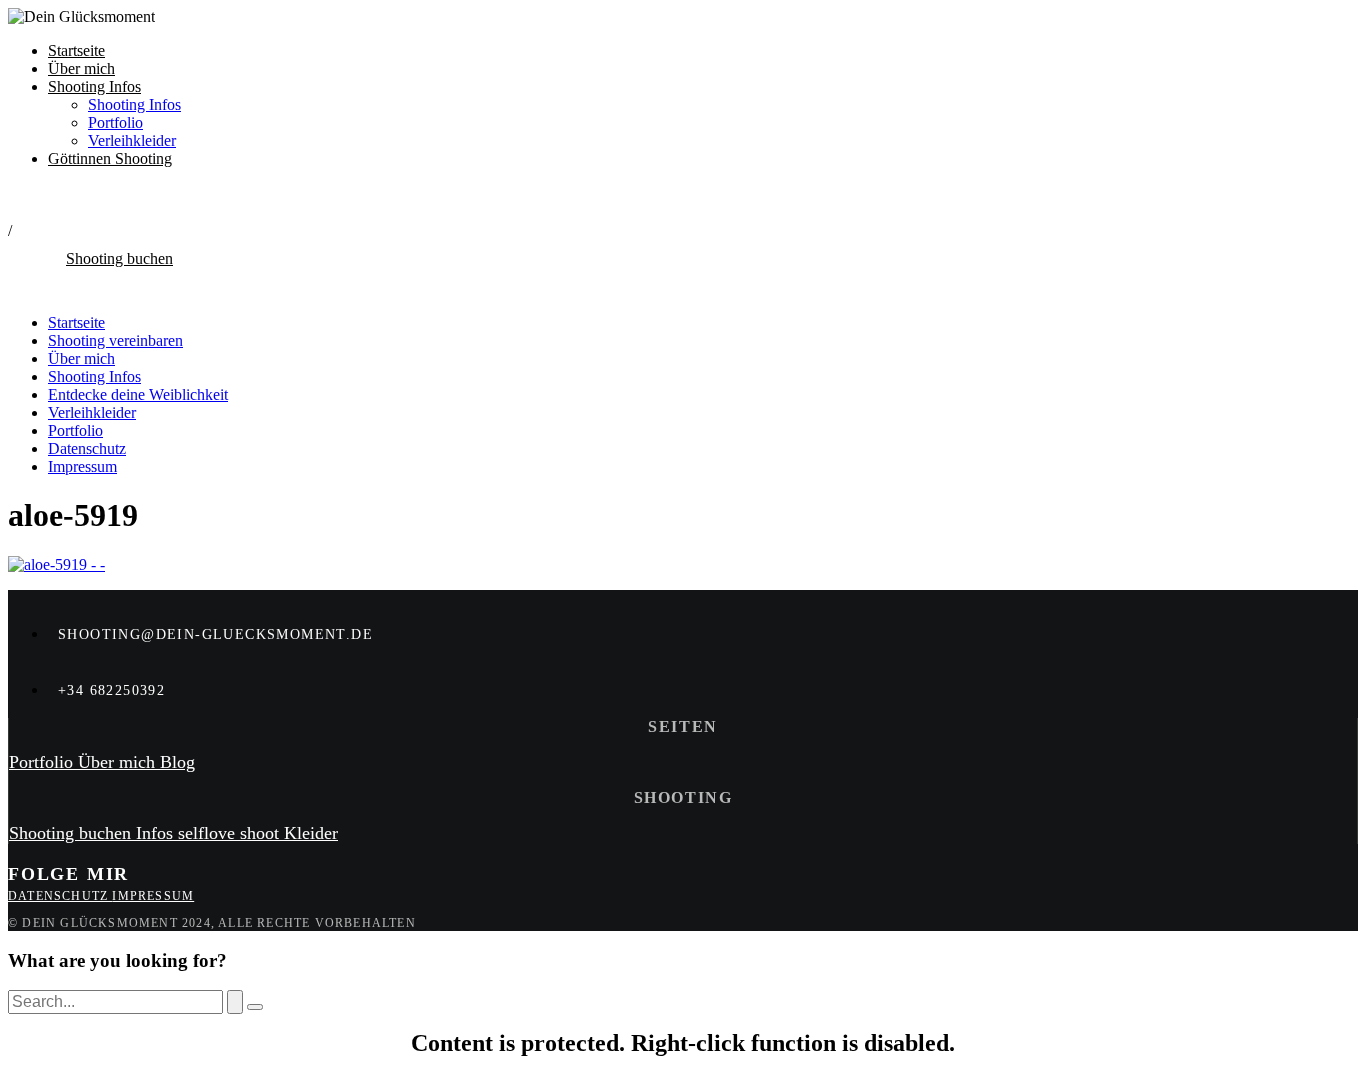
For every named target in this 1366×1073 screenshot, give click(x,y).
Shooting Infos (94, 86)
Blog (177, 762)
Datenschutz (87, 448)
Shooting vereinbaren (115, 340)
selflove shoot (231, 833)
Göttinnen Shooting (110, 158)
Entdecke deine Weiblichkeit (138, 394)
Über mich (81, 68)
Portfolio (115, 122)
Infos (157, 833)
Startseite (76, 50)
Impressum (82, 466)
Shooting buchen (72, 833)
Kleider (311, 833)
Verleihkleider (132, 140)
